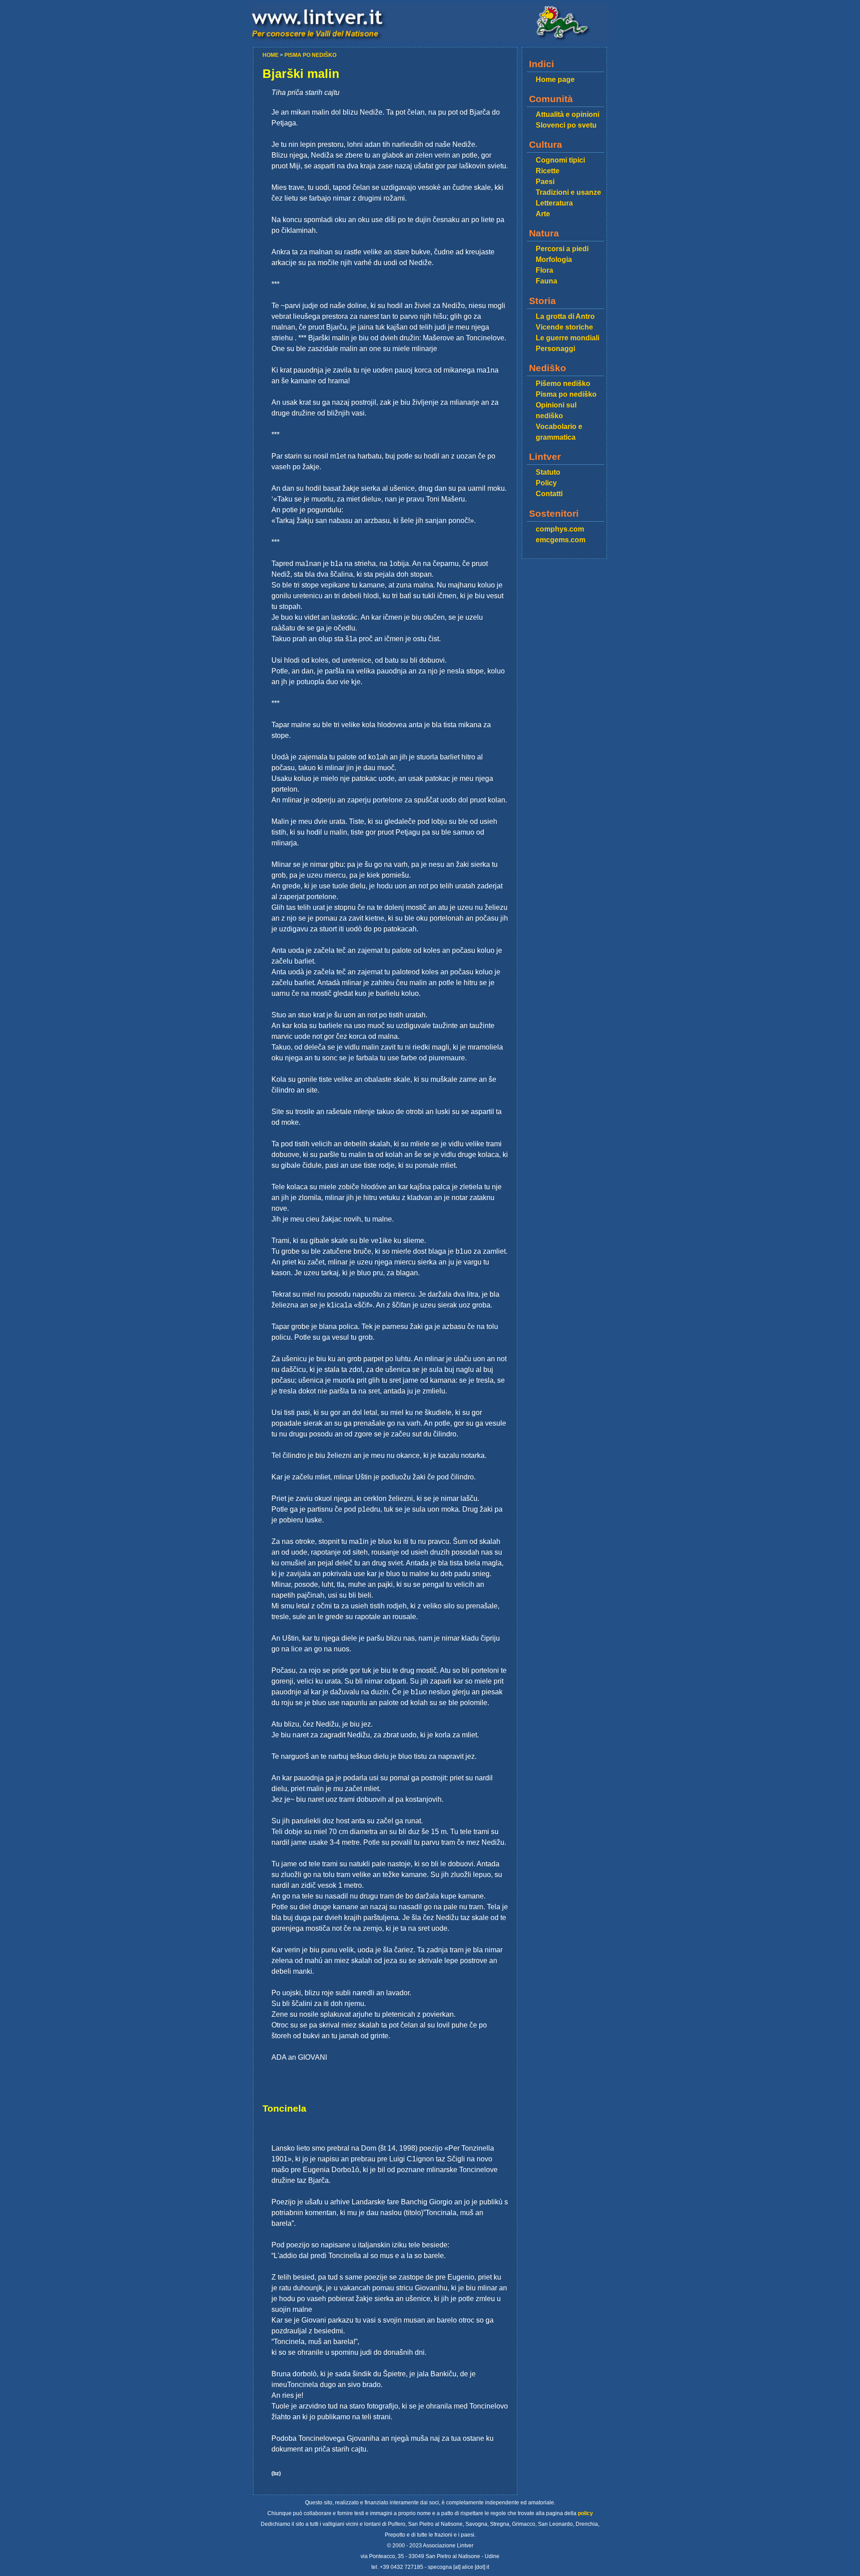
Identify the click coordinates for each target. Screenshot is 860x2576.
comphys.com (560, 529)
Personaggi (555, 349)
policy (585, 2513)
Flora (544, 270)
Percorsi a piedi (562, 249)
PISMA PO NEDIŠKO (310, 55)
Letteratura (554, 203)
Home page (555, 79)
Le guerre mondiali (568, 338)
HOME (271, 55)
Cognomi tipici (560, 160)
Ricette (548, 171)
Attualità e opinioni (568, 114)
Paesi (545, 182)
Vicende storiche (564, 327)
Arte (543, 214)
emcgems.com (561, 540)
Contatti (549, 494)
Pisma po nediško (566, 394)
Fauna (546, 281)
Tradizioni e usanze (568, 192)
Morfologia (554, 259)
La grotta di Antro (565, 316)
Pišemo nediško (563, 384)
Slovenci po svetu (566, 125)
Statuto (548, 472)
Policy (546, 483)
